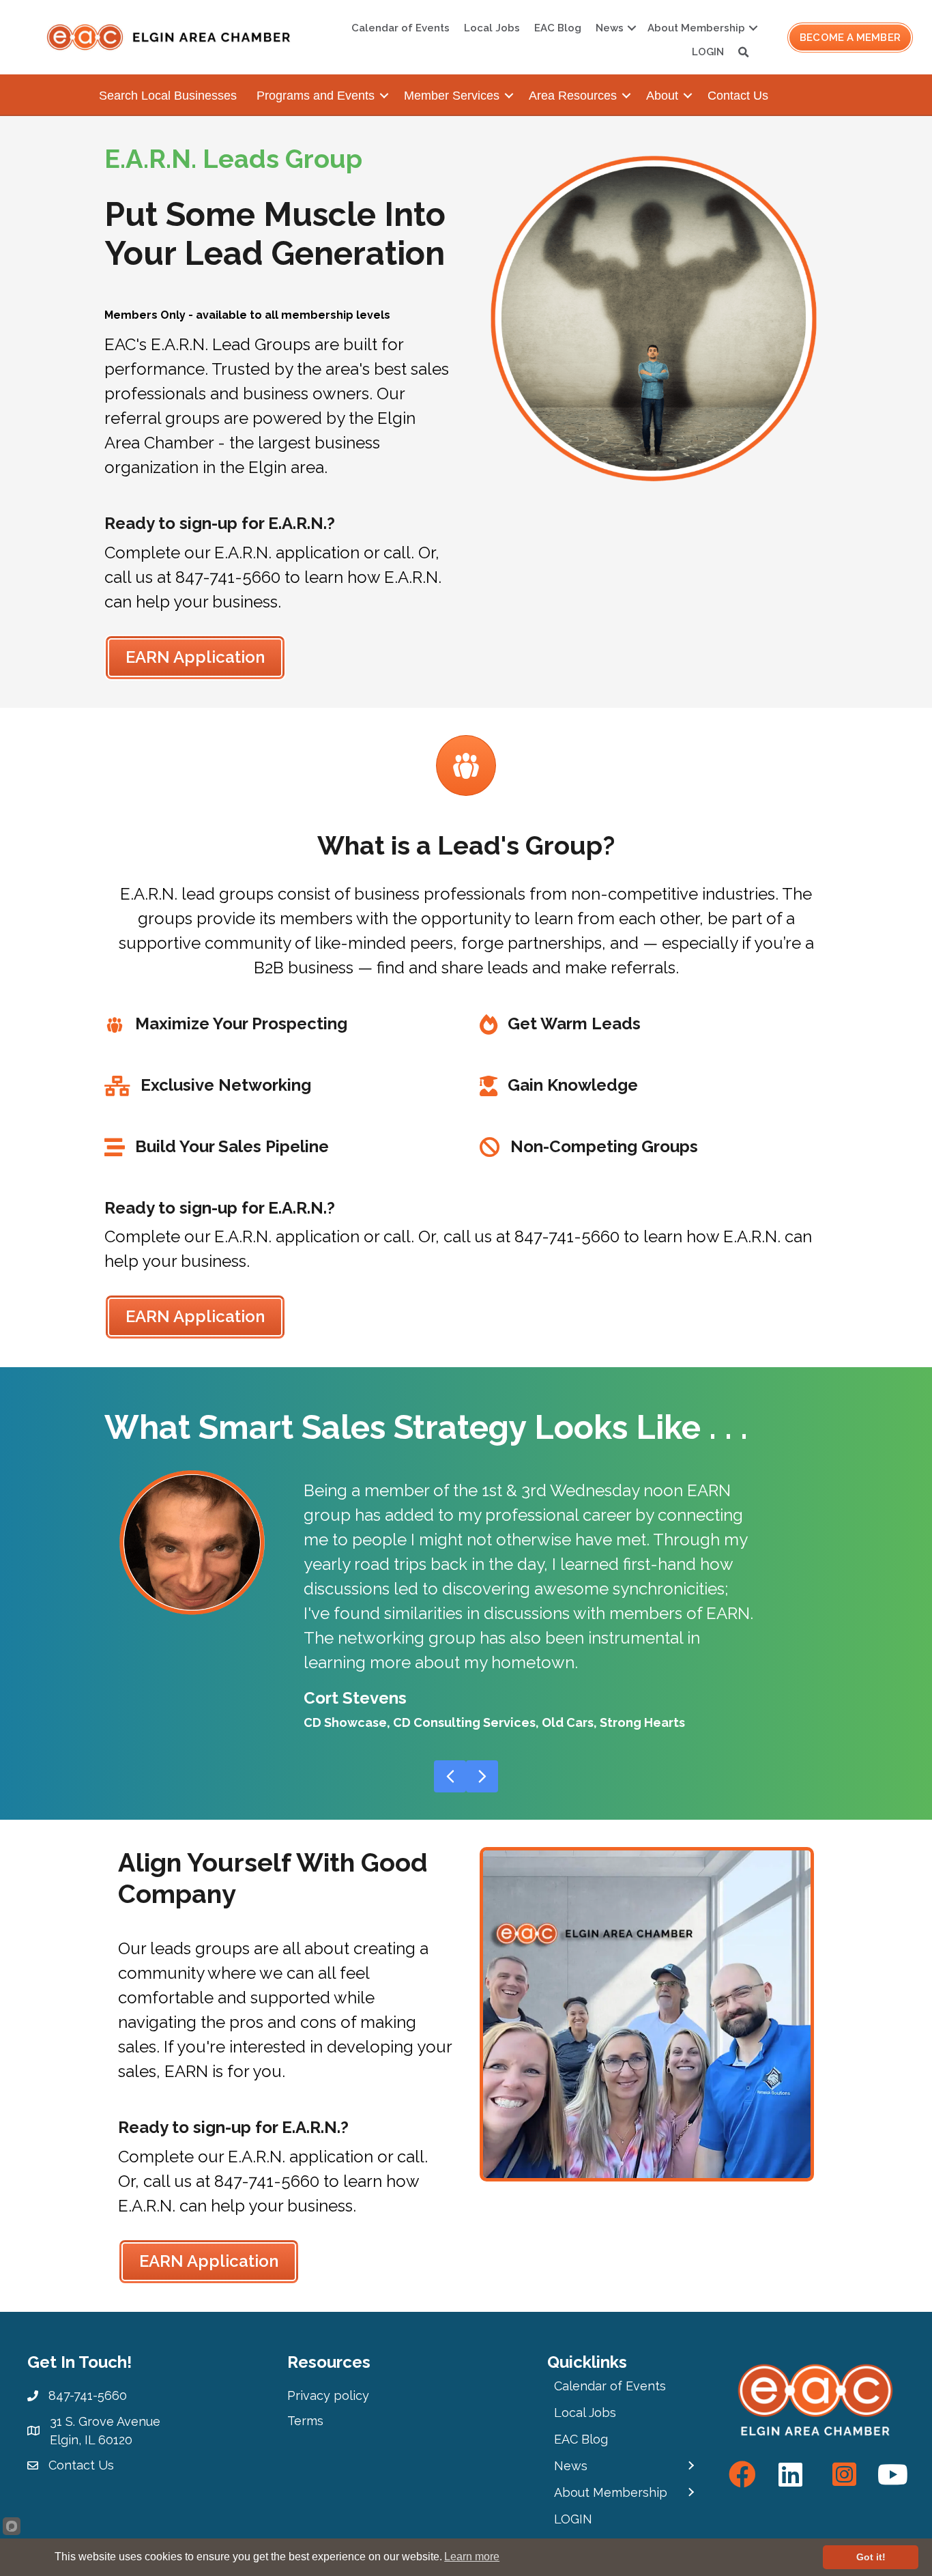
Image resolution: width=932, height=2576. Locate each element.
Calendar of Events (401, 28)
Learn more (472, 2557)
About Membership (696, 28)
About (662, 96)
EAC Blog (558, 28)
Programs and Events (316, 96)
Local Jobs (492, 28)
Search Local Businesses (168, 96)
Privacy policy (328, 2395)
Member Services (452, 96)
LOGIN (708, 52)
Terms (305, 2421)
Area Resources (573, 96)
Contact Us (738, 96)
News (610, 28)
